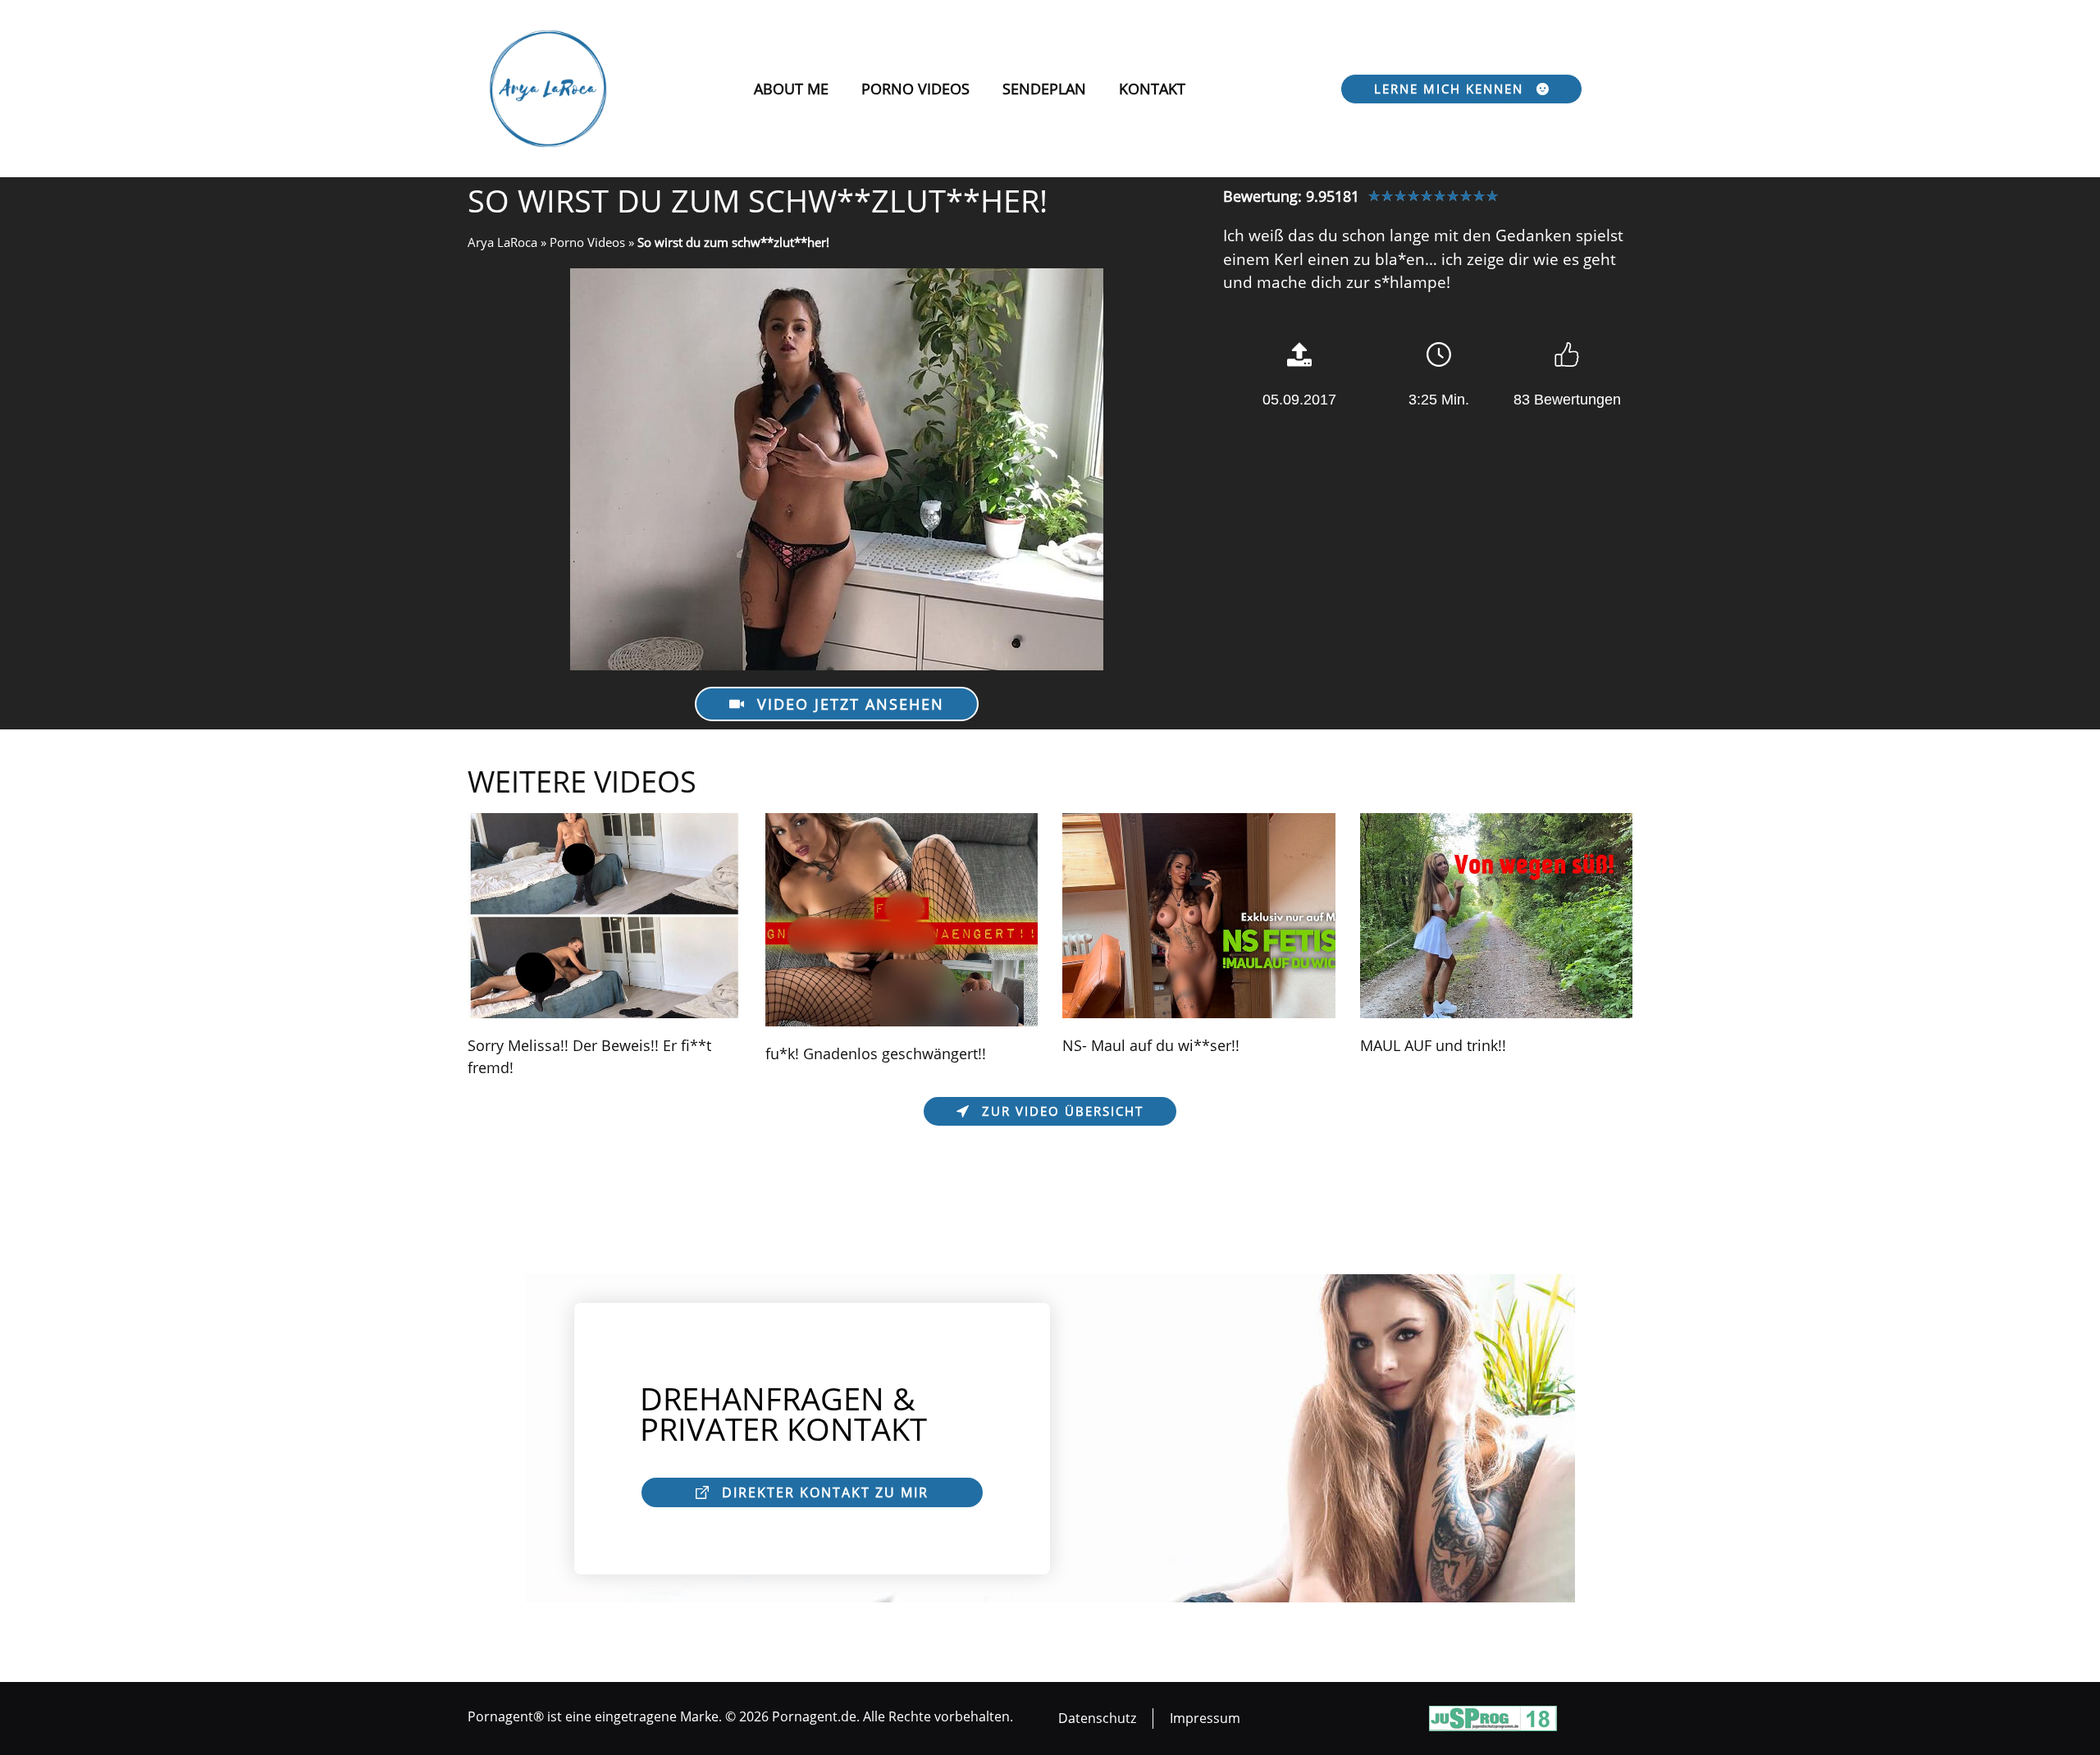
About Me (791, 89)
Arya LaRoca (502, 242)
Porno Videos (915, 89)
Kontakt (1152, 89)
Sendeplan (1044, 89)
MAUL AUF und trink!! (1433, 1045)
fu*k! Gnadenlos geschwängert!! (876, 1053)
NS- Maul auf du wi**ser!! (1151, 1045)
